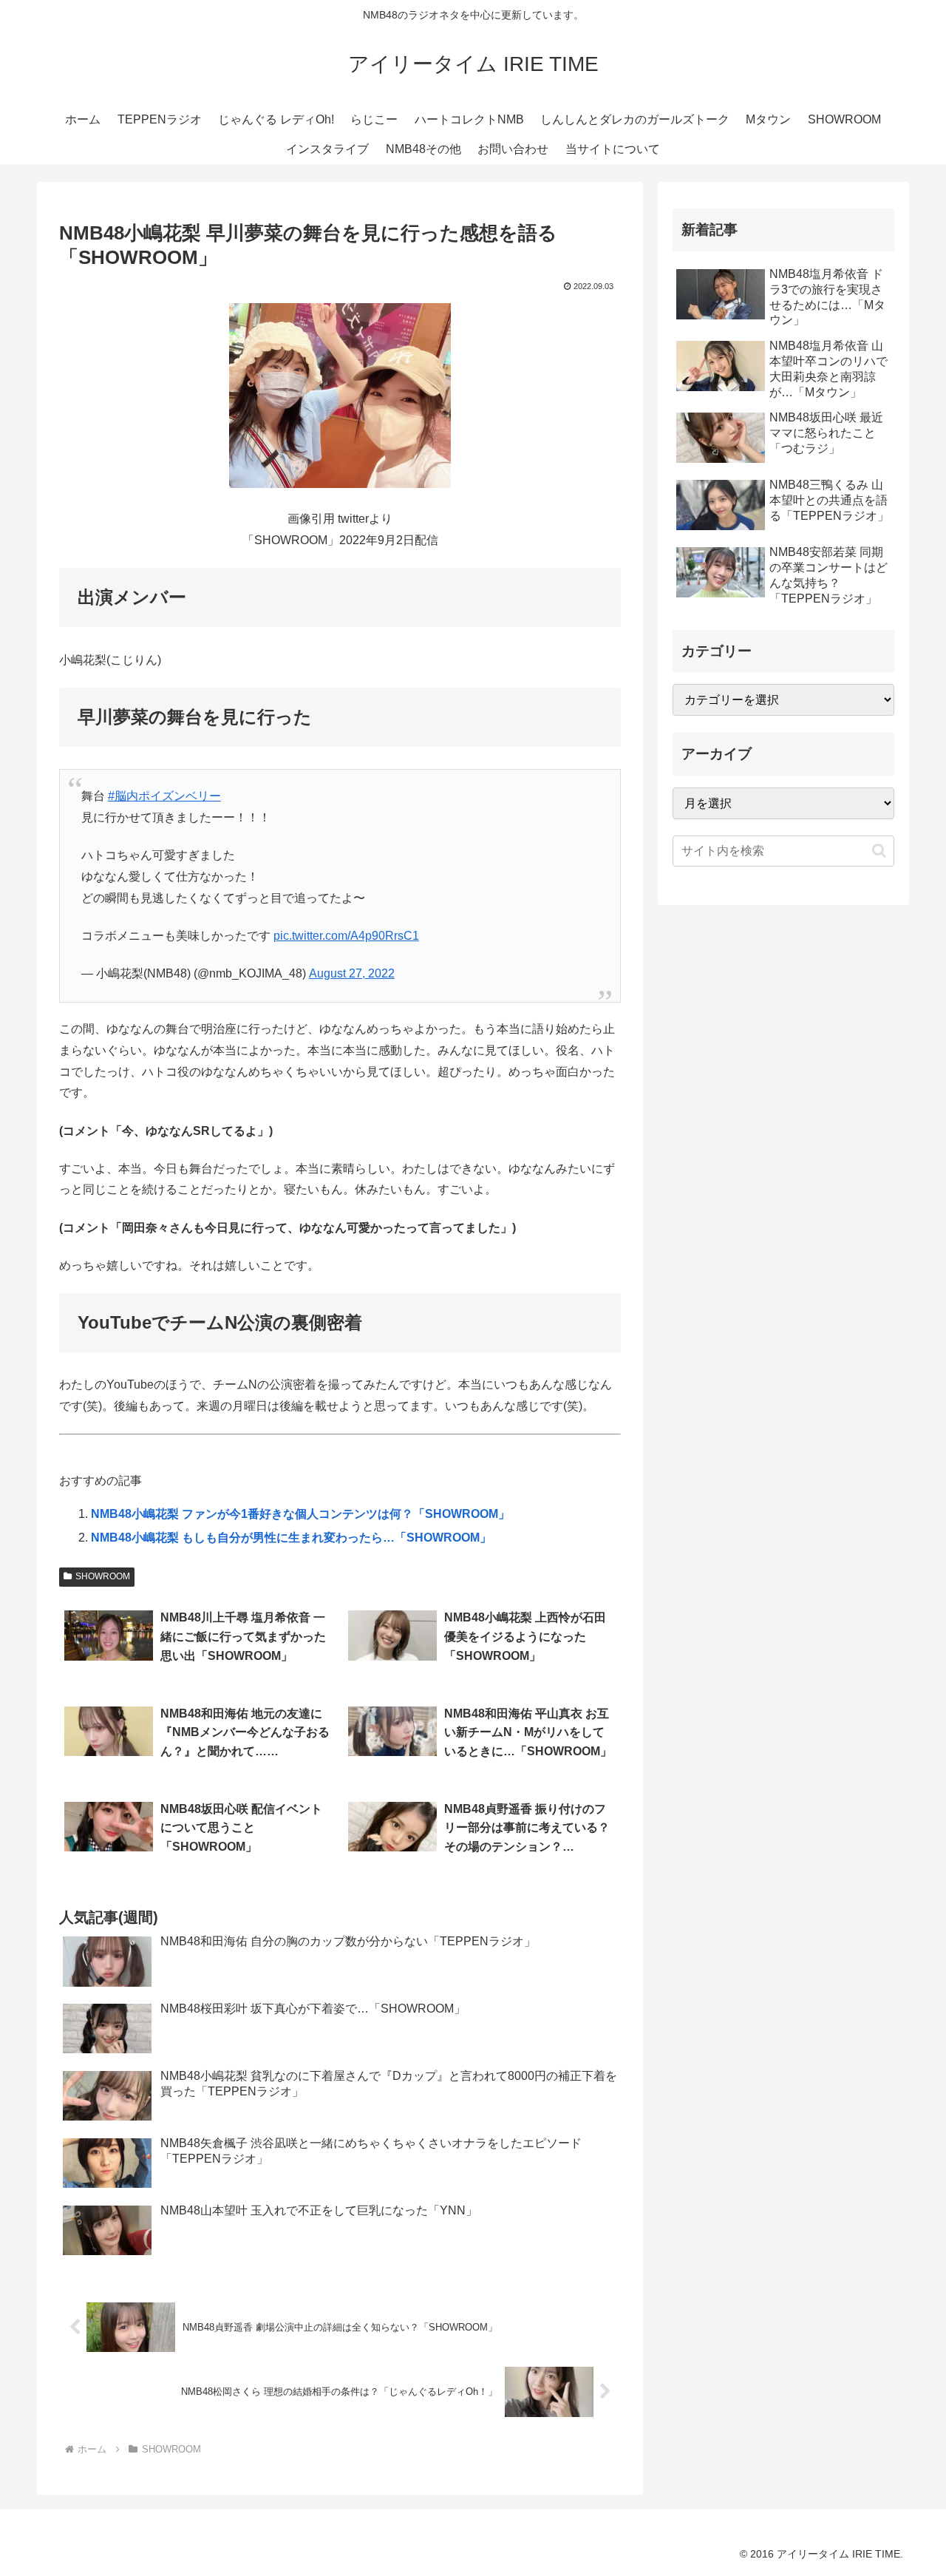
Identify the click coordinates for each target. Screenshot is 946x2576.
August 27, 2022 (352, 973)
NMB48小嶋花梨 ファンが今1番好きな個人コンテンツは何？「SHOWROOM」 (300, 1514)
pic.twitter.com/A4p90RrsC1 (346, 936)
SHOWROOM (103, 1576)
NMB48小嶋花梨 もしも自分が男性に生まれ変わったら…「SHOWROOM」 (291, 1538)
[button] (879, 851)
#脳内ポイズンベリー (164, 796)
